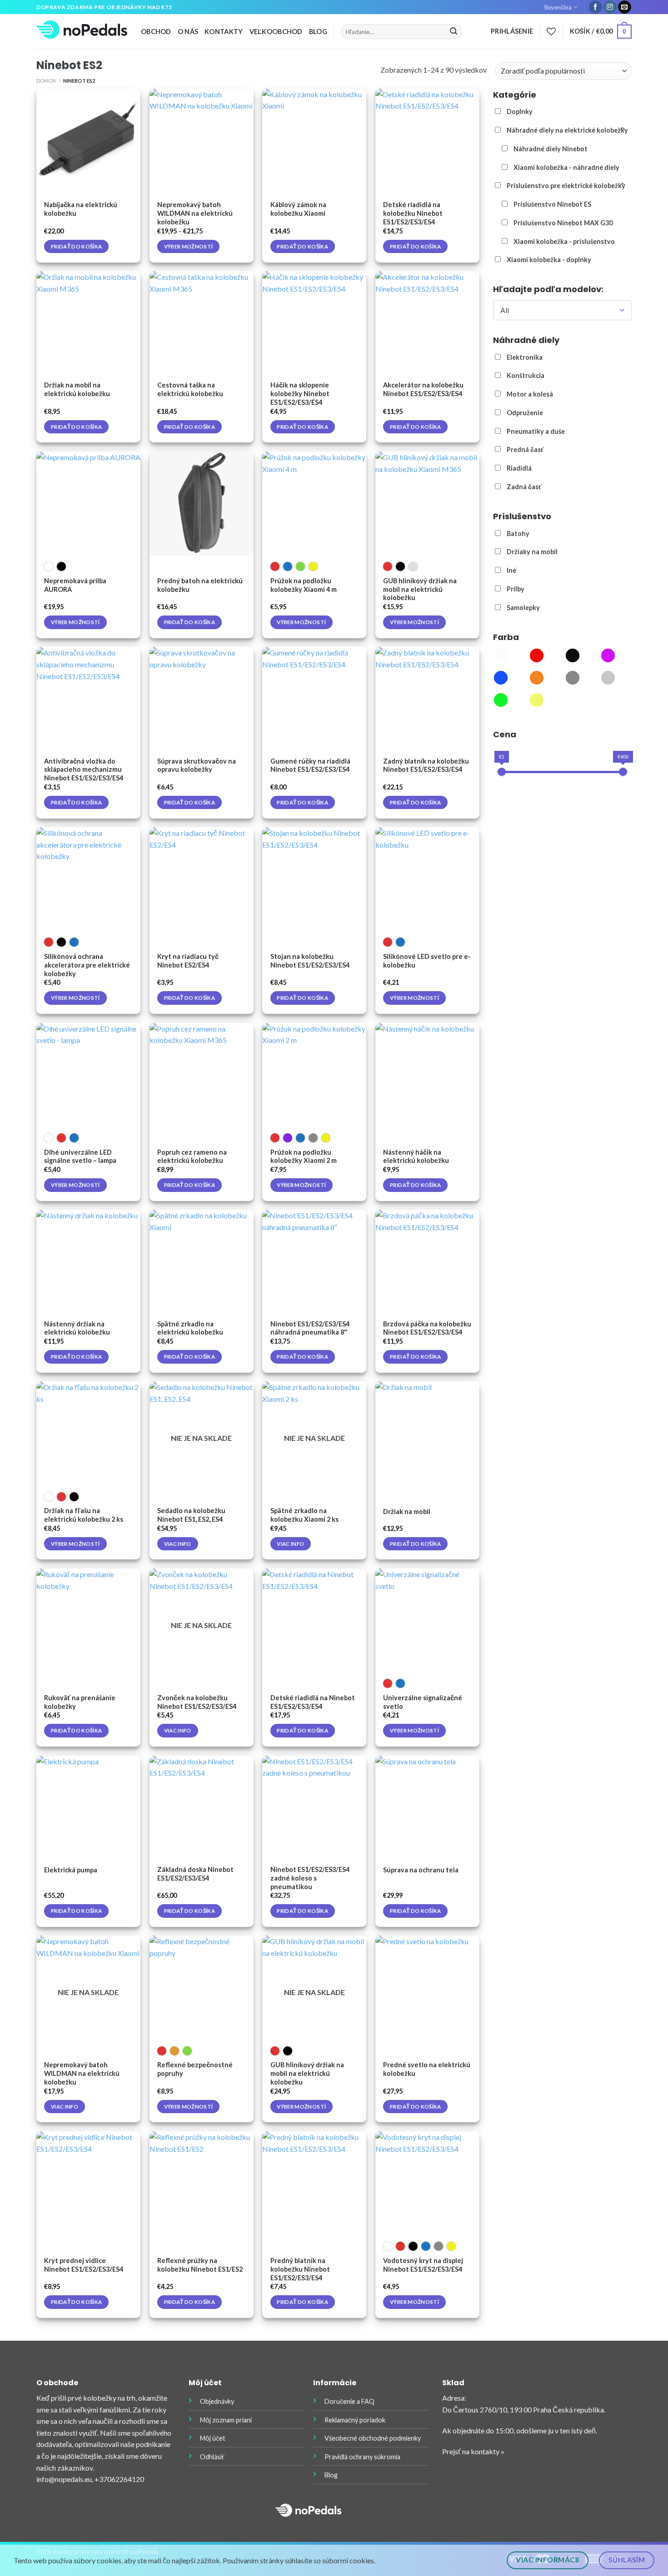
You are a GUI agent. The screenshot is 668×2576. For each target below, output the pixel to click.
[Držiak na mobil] (427, 1433)
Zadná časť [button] (524, 487)
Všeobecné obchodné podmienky (373, 2438)
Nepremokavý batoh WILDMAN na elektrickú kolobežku (195, 213)
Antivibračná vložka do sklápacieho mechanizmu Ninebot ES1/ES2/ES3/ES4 (84, 770)
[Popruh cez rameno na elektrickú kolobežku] (202, 1075)
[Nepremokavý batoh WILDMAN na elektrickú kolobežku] (202, 141)
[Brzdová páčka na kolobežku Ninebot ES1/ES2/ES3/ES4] (427, 1262)
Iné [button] (511, 570)
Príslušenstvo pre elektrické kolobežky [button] (566, 186)
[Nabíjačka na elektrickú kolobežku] (88, 141)
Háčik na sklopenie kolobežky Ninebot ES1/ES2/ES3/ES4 (300, 394)
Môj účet (213, 2438)
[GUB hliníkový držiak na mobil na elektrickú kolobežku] (427, 504)
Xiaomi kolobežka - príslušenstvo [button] (564, 241)
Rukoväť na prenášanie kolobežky (80, 1702)
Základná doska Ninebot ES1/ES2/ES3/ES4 (195, 1874)
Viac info (178, 1544)
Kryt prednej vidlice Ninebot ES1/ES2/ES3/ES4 (84, 2265)
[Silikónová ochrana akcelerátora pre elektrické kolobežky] (88, 879)
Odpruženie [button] (525, 413)
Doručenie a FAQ (349, 2401)
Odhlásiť (212, 2457)
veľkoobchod (276, 32)
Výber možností (189, 246)
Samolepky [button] (523, 608)
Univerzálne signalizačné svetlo (423, 1702)
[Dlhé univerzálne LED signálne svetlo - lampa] (88, 1075)
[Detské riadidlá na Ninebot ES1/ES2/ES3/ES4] (314, 1621)
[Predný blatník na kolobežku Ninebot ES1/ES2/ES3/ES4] (314, 2183)
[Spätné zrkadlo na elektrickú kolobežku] (202, 1262)
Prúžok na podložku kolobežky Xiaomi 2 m (304, 1156)
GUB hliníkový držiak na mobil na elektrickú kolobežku (420, 589)
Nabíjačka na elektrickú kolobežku (81, 209)
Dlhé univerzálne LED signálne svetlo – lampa (80, 1156)
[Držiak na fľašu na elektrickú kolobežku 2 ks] (88, 1433)
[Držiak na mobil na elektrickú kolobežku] (88, 323)
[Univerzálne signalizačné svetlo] (427, 1621)
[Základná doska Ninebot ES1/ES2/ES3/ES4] (202, 1808)
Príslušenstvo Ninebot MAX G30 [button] (563, 223)
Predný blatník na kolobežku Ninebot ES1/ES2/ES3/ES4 (300, 2269)
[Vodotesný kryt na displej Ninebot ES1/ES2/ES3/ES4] (427, 2183)
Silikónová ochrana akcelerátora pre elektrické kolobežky (87, 965)
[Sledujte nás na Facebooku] (596, 7)
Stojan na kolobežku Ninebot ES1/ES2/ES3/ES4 (310, 961)
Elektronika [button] (525, 357)
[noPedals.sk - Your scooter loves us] (82, 32)
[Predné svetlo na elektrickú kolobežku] (427, 1988)
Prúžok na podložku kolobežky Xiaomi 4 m (304, 585)
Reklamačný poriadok (355, 2420)
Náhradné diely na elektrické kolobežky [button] (567, 130)
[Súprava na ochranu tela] (427, 1808)
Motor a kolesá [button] (530, 394)
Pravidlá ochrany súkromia (362, 2457)
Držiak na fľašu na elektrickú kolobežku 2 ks (84, 1515)
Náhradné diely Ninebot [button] (551, 149)
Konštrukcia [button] (526, 375)
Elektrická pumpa (71, 1870)
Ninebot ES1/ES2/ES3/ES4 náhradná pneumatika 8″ (310, 1328)
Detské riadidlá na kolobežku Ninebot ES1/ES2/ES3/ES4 (413, 213)
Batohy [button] (518, 534)
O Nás (188, 32)
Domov (46, 81)
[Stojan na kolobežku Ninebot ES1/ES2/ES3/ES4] (314, 879)
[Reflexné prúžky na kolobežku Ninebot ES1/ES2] (202, 2183)
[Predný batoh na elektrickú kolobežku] (202, 504)
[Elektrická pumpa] (88, 1808)
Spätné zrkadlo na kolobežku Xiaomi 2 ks (304, 1515)
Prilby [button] (516, 589)
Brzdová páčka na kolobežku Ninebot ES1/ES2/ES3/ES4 (427, 1328)
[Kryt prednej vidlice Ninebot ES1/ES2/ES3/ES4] (88, 2183)
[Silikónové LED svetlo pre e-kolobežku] (427, 879)
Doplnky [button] (520, 112)
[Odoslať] (454, 32)
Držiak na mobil (407, 1511)
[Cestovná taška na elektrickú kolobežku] (202, 323)
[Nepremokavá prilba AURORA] (88, 504)
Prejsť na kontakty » (473, 2451)
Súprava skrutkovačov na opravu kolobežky (197, 765)
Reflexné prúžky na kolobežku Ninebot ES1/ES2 (200, 2265)
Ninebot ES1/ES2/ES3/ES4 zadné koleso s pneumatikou (310, 1878)
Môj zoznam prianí (226, 2420)
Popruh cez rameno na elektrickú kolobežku (192, 1156)
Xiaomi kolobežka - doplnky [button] (549, 260)
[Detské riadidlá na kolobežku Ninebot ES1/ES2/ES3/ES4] (427, 141)
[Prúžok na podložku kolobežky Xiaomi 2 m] (314, 1075)
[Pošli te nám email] (625, 7)
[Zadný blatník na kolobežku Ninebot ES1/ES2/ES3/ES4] (427, 699)
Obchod (156, 32)
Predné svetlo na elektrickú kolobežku (427, 2069)
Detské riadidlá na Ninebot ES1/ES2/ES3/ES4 (313, 1702)
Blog (318, 32)
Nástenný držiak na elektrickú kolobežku (77, 1328)
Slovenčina (558, 7)
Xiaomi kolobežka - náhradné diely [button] (566, 167)
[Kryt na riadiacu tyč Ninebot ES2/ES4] (202, 879)
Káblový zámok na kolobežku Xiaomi (298, 209)
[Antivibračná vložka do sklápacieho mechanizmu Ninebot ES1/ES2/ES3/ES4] (88, 699)
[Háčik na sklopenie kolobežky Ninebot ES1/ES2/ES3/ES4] (314, 323)
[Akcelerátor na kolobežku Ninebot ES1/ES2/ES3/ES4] (427, 323)
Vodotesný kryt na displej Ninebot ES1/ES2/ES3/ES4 (423, 2265)
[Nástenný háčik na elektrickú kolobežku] (427, 1075)
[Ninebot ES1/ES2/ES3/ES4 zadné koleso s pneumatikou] (314, 1808)
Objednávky (217, 2401)
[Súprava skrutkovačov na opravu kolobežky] (202, 699)
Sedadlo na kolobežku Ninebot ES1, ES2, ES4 (191, 1515)
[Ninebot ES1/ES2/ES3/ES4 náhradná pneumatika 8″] (314, 1262)
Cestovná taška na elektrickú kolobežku (190, 389)
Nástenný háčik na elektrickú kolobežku (416, 1156)
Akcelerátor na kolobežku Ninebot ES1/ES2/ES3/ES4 (423, 389)
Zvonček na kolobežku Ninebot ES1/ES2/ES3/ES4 (197, 1702)
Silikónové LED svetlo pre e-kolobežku (427, 961)
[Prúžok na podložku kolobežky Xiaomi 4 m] (314, 504)
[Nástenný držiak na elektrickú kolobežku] (88, 1262)
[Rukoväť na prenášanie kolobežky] (88, 1621)
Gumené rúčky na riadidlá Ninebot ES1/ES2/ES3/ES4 (310, 765)
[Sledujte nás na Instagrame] (610, 7)
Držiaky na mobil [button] (532, 552)
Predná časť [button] (525, 449)
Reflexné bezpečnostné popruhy (195, 2069)
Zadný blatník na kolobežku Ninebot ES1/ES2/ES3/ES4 (426, 765)
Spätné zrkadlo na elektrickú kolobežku (190, 1328)
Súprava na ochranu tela (421, 1870)
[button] (501, 657)
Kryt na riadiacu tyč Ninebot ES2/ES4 (188, 961)
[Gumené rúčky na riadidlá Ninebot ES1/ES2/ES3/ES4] (314, 699)
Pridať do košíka (77, 246)
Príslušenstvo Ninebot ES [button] (552, 204)
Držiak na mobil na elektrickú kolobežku (77, 389)
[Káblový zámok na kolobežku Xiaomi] (314, 141)
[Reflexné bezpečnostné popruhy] (202, 1988)
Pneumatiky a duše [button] (536, 431)
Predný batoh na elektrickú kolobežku (200, 585)
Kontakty (224, 32)
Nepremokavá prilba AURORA (75, 585)
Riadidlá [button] (519, 468)
